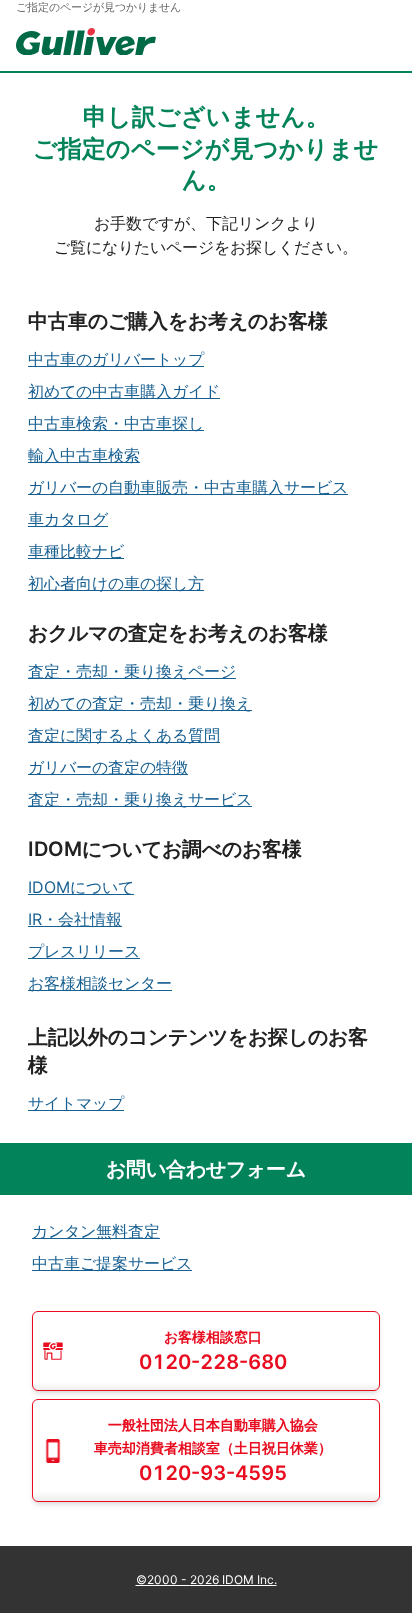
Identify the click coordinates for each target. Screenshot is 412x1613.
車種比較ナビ (76, 551)
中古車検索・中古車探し (116, 423)
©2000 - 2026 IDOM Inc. (206, 1579)
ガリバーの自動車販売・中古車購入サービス (188, 487)
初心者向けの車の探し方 (116, 583)
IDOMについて (81, 887)
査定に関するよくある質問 (124, 735)
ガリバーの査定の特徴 (108, 767)
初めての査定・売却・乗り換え (140, 703)
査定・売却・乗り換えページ (132, 671)
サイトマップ (76, 1103)
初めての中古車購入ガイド (124, 391)
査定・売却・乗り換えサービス (140, 799)
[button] (206, 1351)
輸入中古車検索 (84, 455)
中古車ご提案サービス (112, 1263)
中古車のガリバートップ (116, 359)
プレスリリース (84, 951)
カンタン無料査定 (96, 1231)
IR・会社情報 (75, 919)
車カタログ (68, 519)
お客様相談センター (100, 983)
